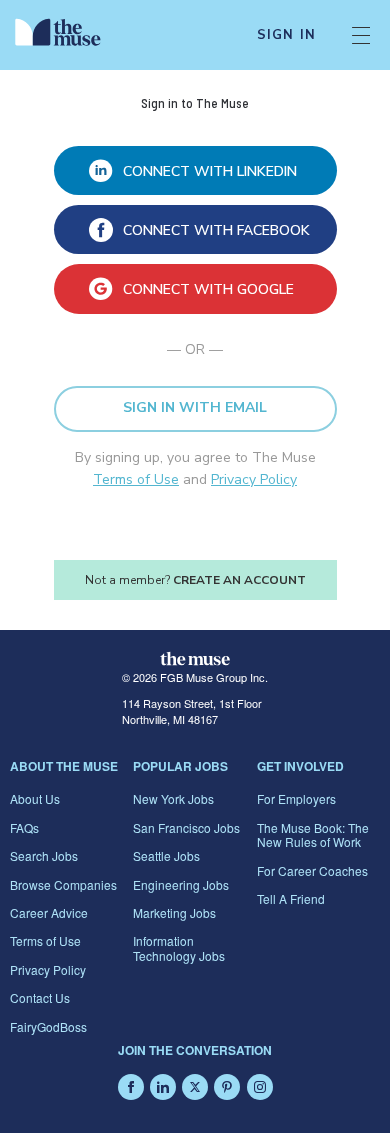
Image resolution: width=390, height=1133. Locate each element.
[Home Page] (69, 35)
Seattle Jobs (166, 855)
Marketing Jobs (174, 912)
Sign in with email (195, 407)
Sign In (286, 35)
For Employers (296, 798)
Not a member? (195, 580)
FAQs (24, 827)
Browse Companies (63, 884)
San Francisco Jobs (186, 827)
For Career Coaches (312, 870)
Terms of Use (136, 479)
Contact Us (40, 997)
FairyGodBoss (48, 1026)
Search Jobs (44, 855)
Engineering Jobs (181, 884)
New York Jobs (173, 798)
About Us (35, 798)
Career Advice (49, 912)
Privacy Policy (254, 479)
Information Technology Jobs (179, 947)
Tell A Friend (291, 898)
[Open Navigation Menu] (361, 35)
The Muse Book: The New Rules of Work (313, 834)
